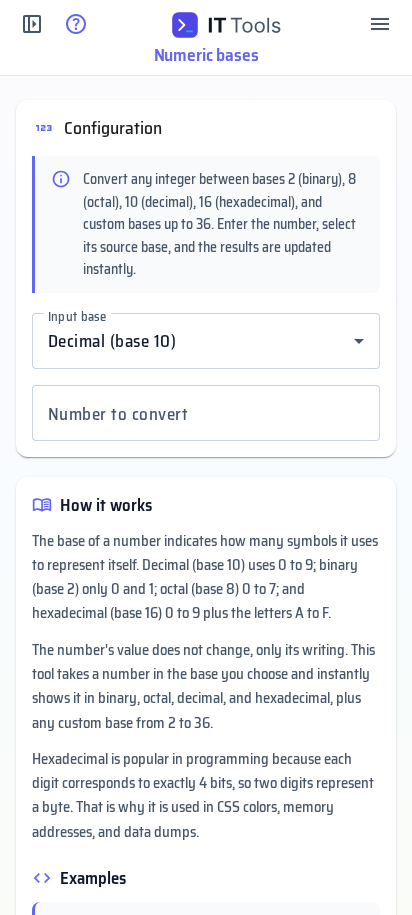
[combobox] (206, 341)
